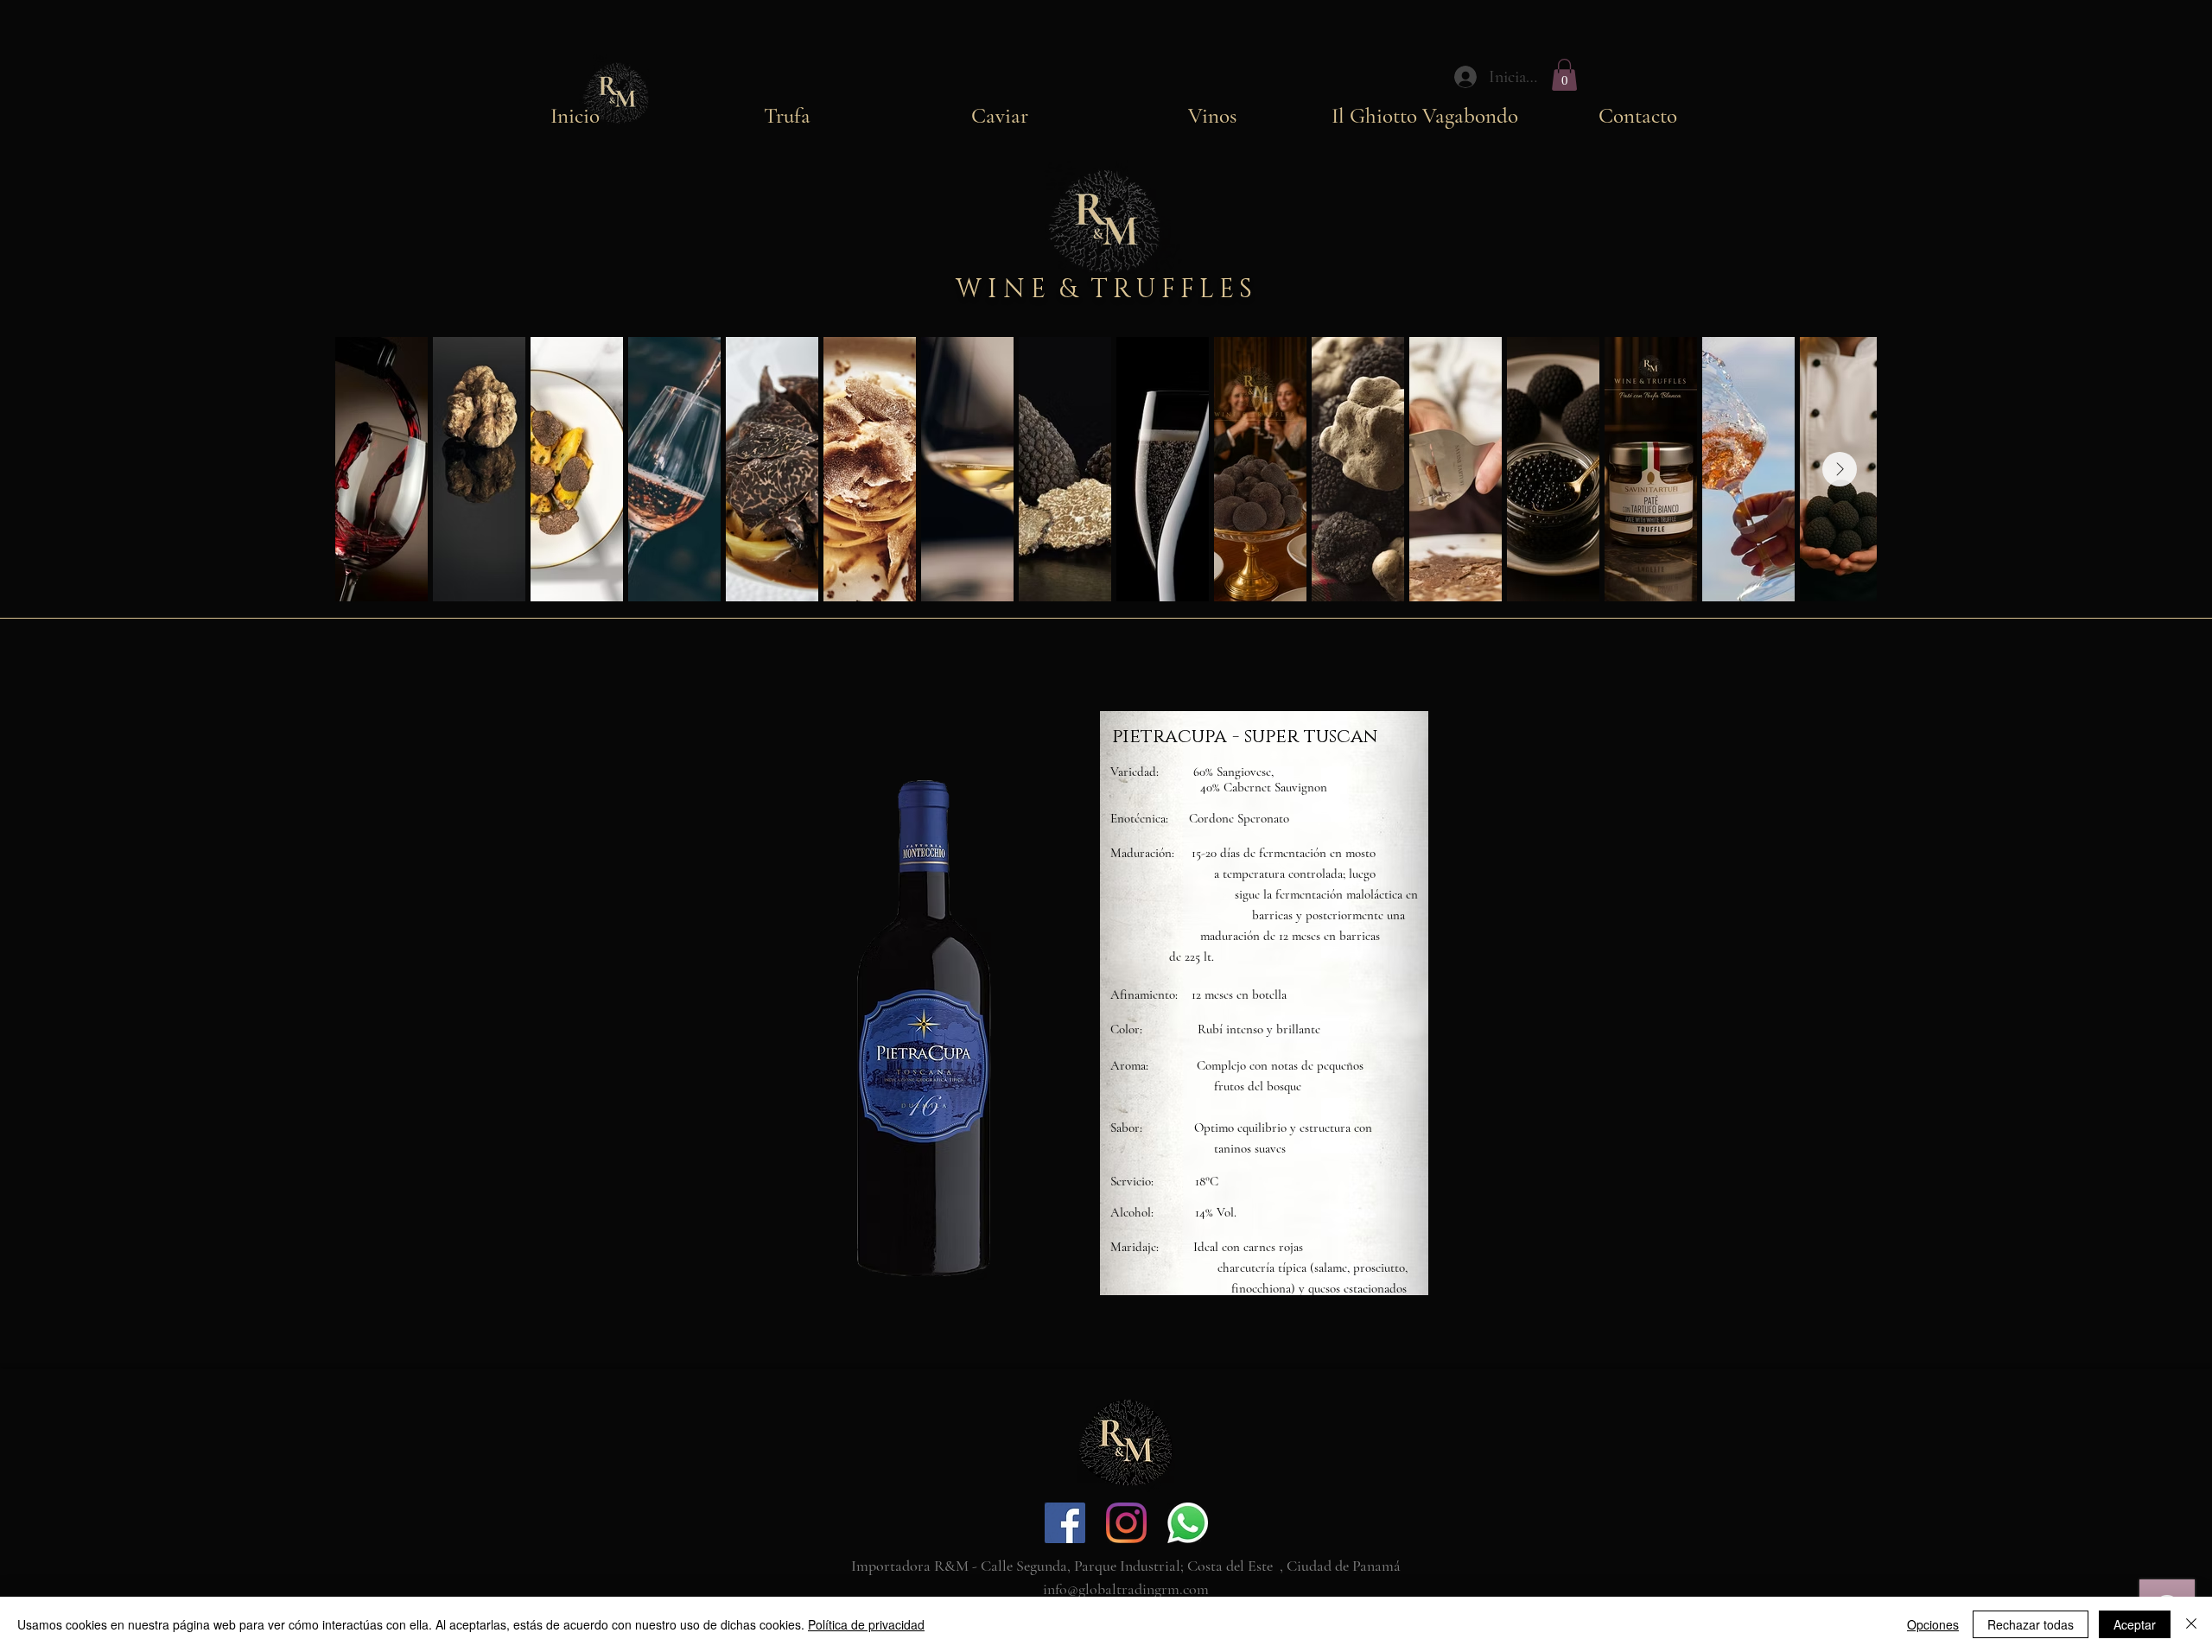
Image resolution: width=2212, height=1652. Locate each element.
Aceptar (2135, 1624)
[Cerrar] (2191, 1624)
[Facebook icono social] (1065, 1523)
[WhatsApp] (1188, 1523)
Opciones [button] (1933, 1624)
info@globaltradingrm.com (1126, 1589)
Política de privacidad (866, 1624)
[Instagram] (1126, 1523)
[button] (1564, 75)
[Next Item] (1840, 469)
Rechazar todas (2031, 1624)
